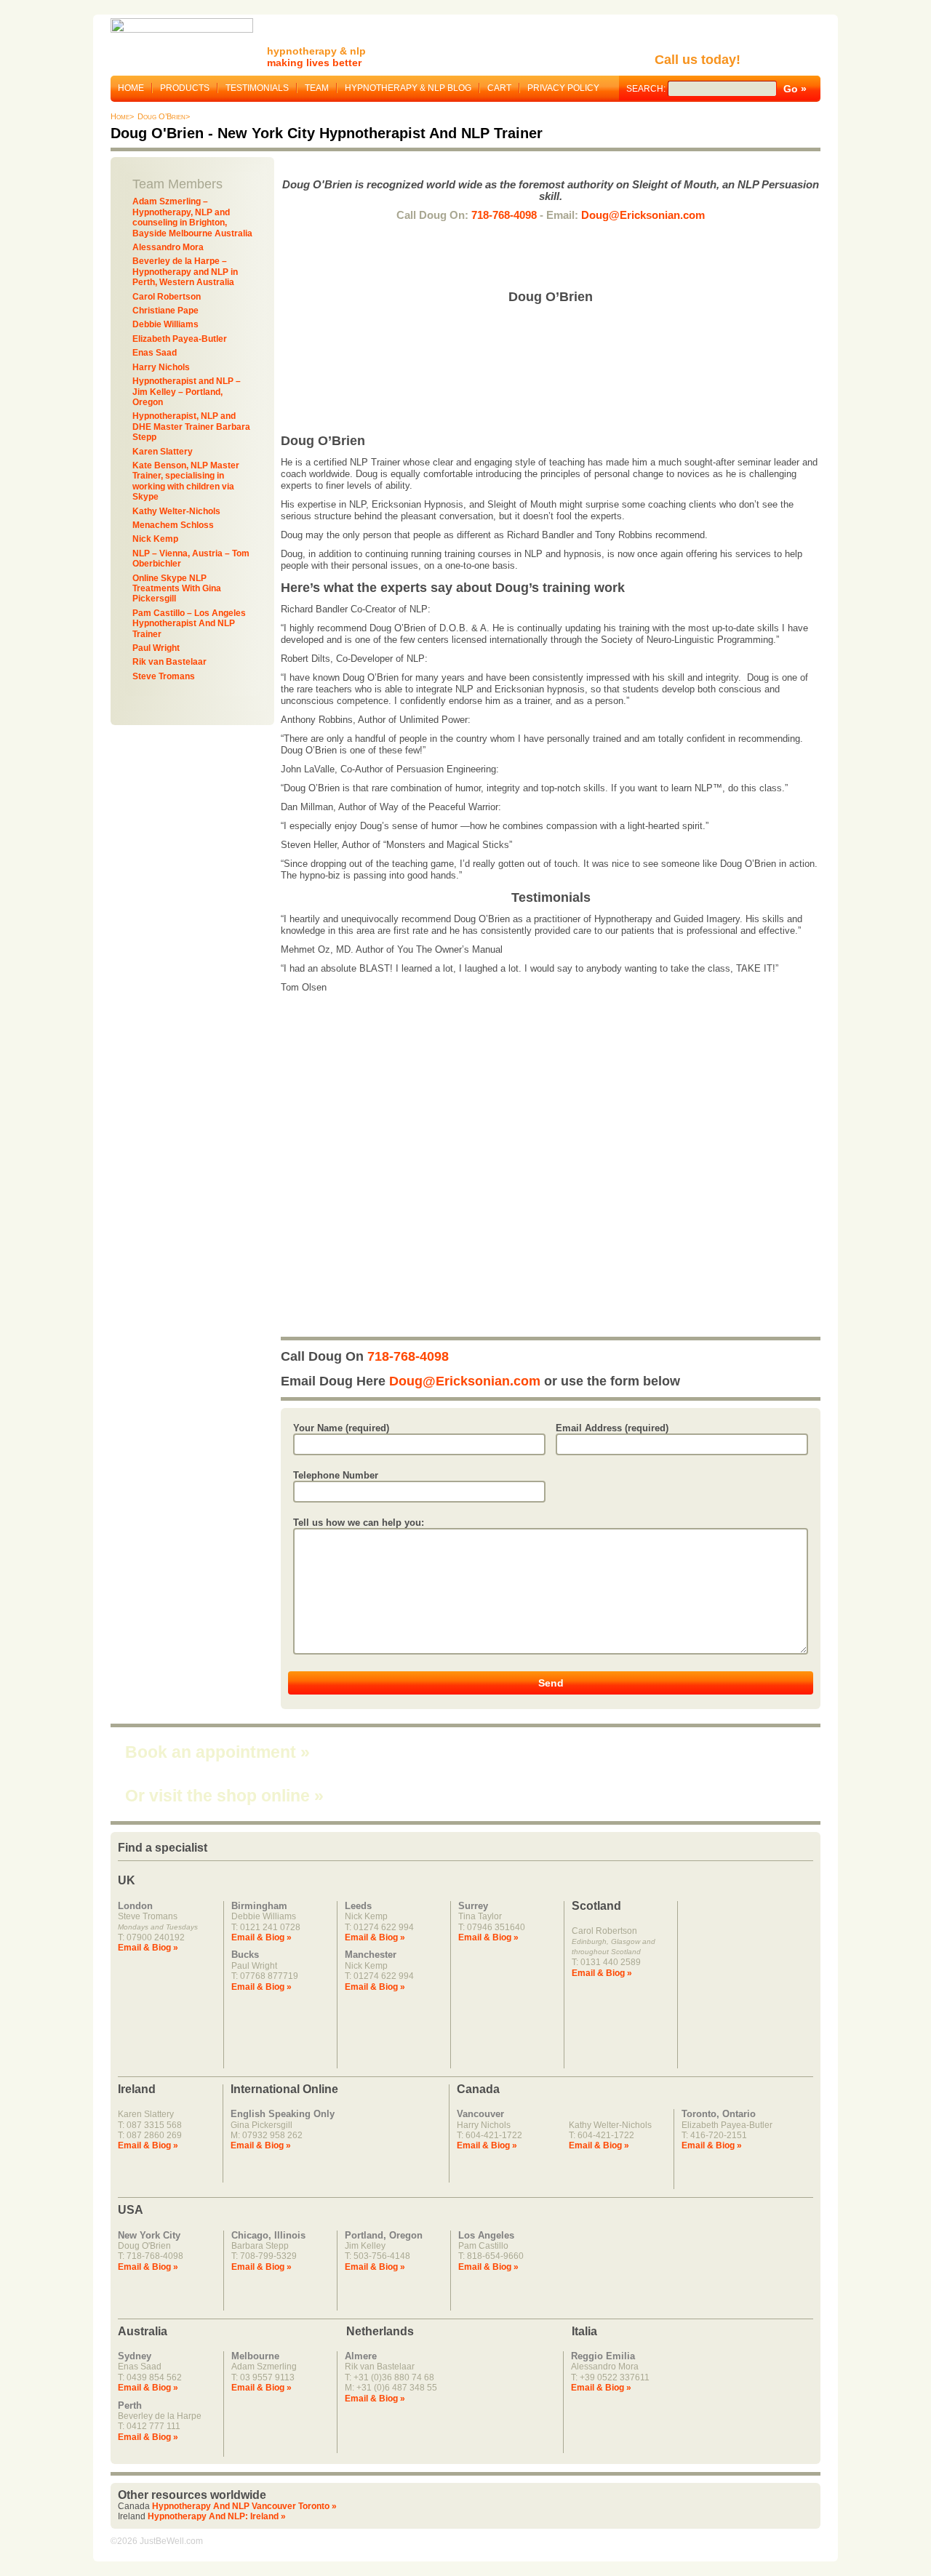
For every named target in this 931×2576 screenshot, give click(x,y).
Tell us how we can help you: (359, 1523)
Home (131, 88)
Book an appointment (217, 1752)
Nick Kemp (155, 539)
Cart (499, 88)
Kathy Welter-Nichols (176, 511)
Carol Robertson (167, 297)
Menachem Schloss (173, 525)
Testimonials (257, 88)
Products (185, 88)
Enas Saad (155, 353)
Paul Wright (156, 648)
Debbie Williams (165, 324)
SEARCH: (647, 89)
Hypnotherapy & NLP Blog (408, 88)
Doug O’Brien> (164, 116)
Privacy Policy (563, 88)
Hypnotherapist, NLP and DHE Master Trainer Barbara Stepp (191, 427)
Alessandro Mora (168, 247)
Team (317, 88)
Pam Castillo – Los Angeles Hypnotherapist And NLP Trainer (189, 624)
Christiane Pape (165, 311)
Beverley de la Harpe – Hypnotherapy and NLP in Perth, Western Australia (185, 272)
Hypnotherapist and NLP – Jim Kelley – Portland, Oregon (187, 392)
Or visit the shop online (224, 1796)
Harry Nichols (161, 367)
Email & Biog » (148, 1948)
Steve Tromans (164, 676)
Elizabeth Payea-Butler (180, 339)
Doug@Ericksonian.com (643, 215)
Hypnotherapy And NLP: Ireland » (217, 2516)
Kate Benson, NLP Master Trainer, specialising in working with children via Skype (186, 481)
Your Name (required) (341, 1428)
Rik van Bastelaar (169, 662)
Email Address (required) (612, 1428)
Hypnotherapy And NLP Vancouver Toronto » (244, 2506)
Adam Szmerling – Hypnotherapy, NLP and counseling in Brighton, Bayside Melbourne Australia (192, 217)
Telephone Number (336, 1475)
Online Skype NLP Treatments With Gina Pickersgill (177, 589)
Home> (122, 116)
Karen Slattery (163, 452)
